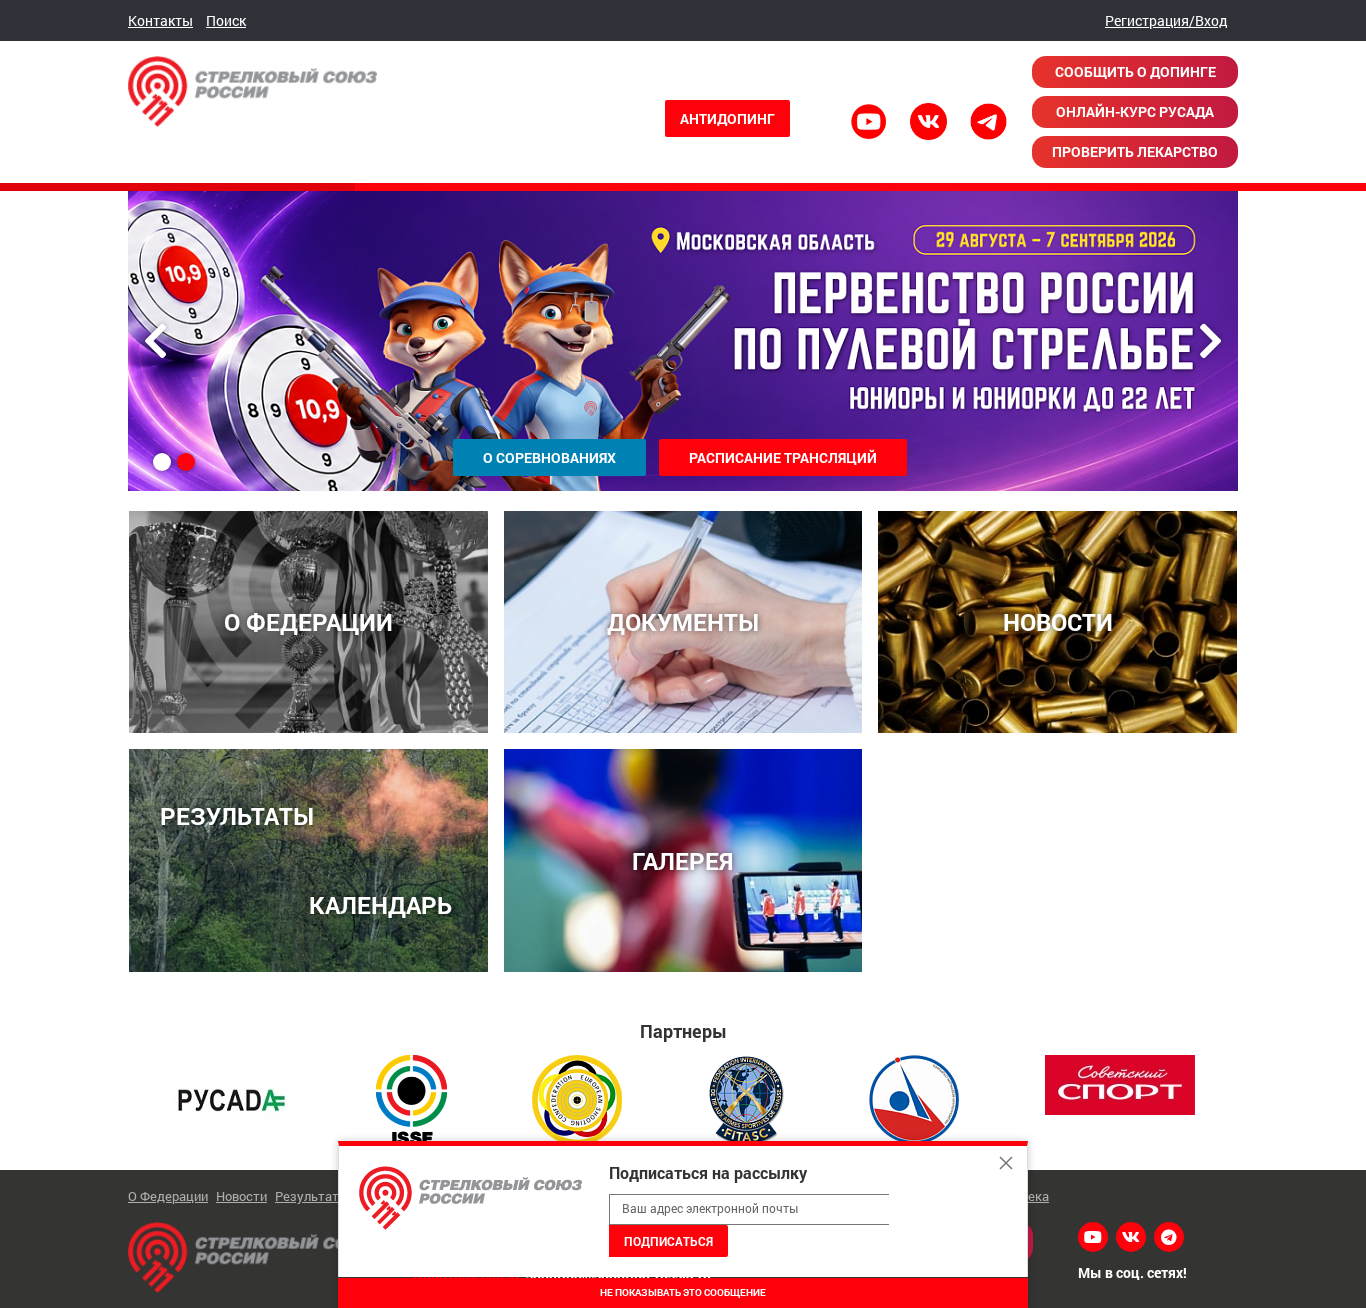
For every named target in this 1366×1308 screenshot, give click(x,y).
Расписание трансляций (783, 457)
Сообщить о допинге (1135, 71)
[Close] (1006, 1163)
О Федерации (168, 1196)
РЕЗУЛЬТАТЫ (237, 815)
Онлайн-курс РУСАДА (1135, 111)
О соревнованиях (549, 457)
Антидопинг (727, 118)
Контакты (160, 20)
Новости (241, 1196)
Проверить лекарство (1135, 151)
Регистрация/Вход (1166, 20)
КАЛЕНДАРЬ (380, 904)
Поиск (226, 20)
